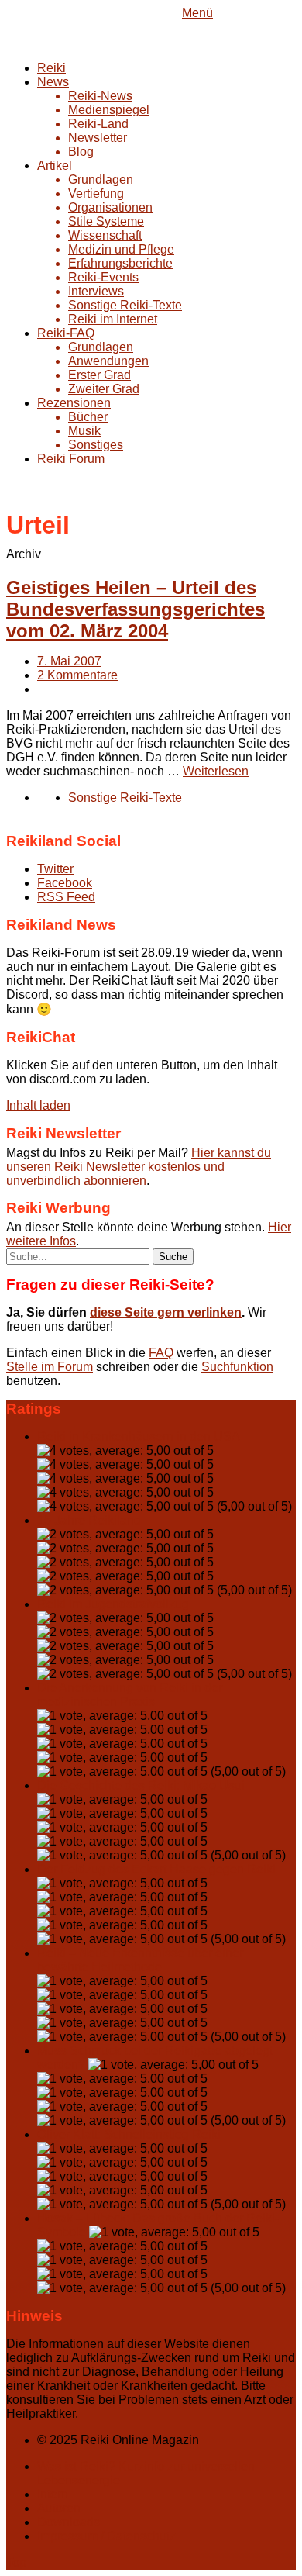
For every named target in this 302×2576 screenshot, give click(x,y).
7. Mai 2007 (69, 661)
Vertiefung (96, 193)
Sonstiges (96, 445)
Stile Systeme (106, 221)
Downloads (69, 2522)
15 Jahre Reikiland (89, 1520)
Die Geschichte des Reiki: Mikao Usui (141, 1785)
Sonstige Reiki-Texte (125, 305)
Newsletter (98, 138)
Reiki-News (100, 96)
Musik (84, 431)
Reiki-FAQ (66, 333)
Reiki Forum (71, 459)
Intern (53, 2494)
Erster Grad (100, 375)
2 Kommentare (77, 675)
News (53, 82)
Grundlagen (101, 180)
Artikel (55, 166)
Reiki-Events (103, 277)
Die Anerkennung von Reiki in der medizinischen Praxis (130, 1695)
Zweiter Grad (104, 389)
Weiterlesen (216, 771)
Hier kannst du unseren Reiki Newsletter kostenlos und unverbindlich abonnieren (139, 1167)
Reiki (51, 68)
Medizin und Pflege (121, 249)
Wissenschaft (105, 235)
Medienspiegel (109, 110)
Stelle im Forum (50, 1367)
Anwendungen (108, 361)
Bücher (88, 417)
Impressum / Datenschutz (106, 2536)
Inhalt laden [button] (38, 1105)
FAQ (161, 1353)
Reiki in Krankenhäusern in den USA (138, 1436)
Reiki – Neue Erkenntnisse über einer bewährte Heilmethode (140, 1960)
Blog (81, 152)
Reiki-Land (98, 124)
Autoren (59, 2508)
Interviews (96, 291)
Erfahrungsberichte (120, 263)
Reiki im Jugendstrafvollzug (113, 1604)
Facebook (65, 883)
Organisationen (110, 207)
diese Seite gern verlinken (166, 1312)
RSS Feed (66, 897)
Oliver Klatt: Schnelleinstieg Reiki (129, 2134)
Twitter (55, 869)
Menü (197, 13)
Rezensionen (74, 403)
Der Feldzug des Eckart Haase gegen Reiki (156, 1869)
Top (16, 2562)
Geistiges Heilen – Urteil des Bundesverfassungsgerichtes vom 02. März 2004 (136, 609)
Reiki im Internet (113, 319)
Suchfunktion (237, 1367)
